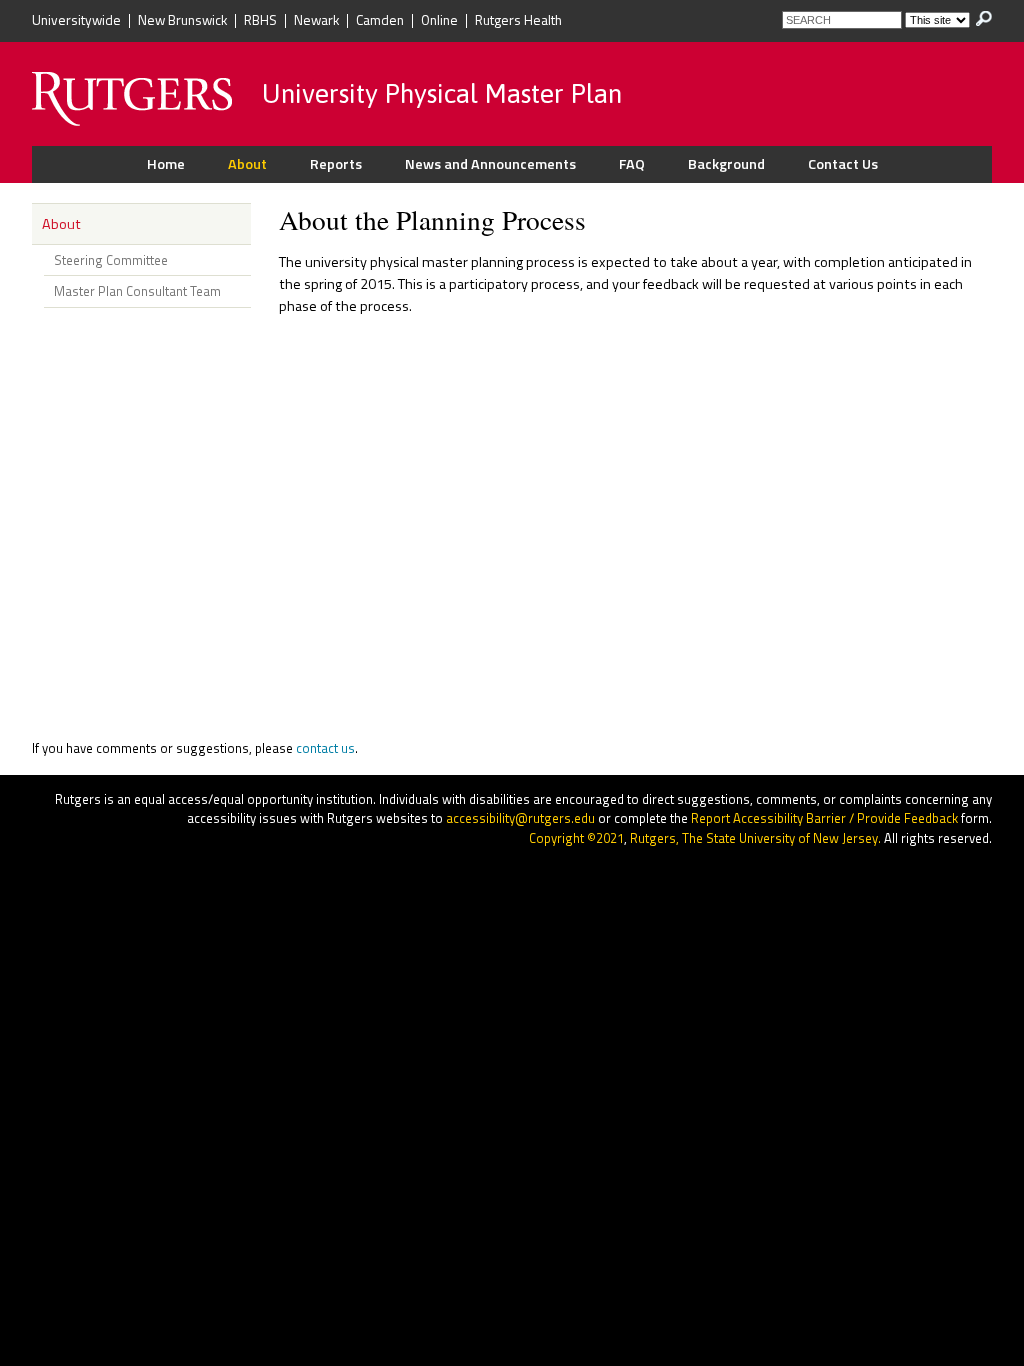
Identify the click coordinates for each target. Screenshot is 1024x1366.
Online (439, 21)
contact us (325, 748)
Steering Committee (111, 260)
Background (726, 164)
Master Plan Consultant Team (137, 291)
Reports (336, 164)
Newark (316, 21)
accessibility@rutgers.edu (520, 818)
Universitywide (76, 21)
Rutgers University (132, 99)
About (247, 164)
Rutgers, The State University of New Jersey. (755, 838)
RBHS (260, 21)
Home (166, 164)
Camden (380, 21)
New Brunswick (182, 21)
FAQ (632, 164)
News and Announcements (490, 164)
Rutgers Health (518, 21)
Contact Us (843, 164)
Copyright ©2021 (576, 838)
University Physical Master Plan (442, 94)
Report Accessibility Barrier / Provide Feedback (824, 818)
